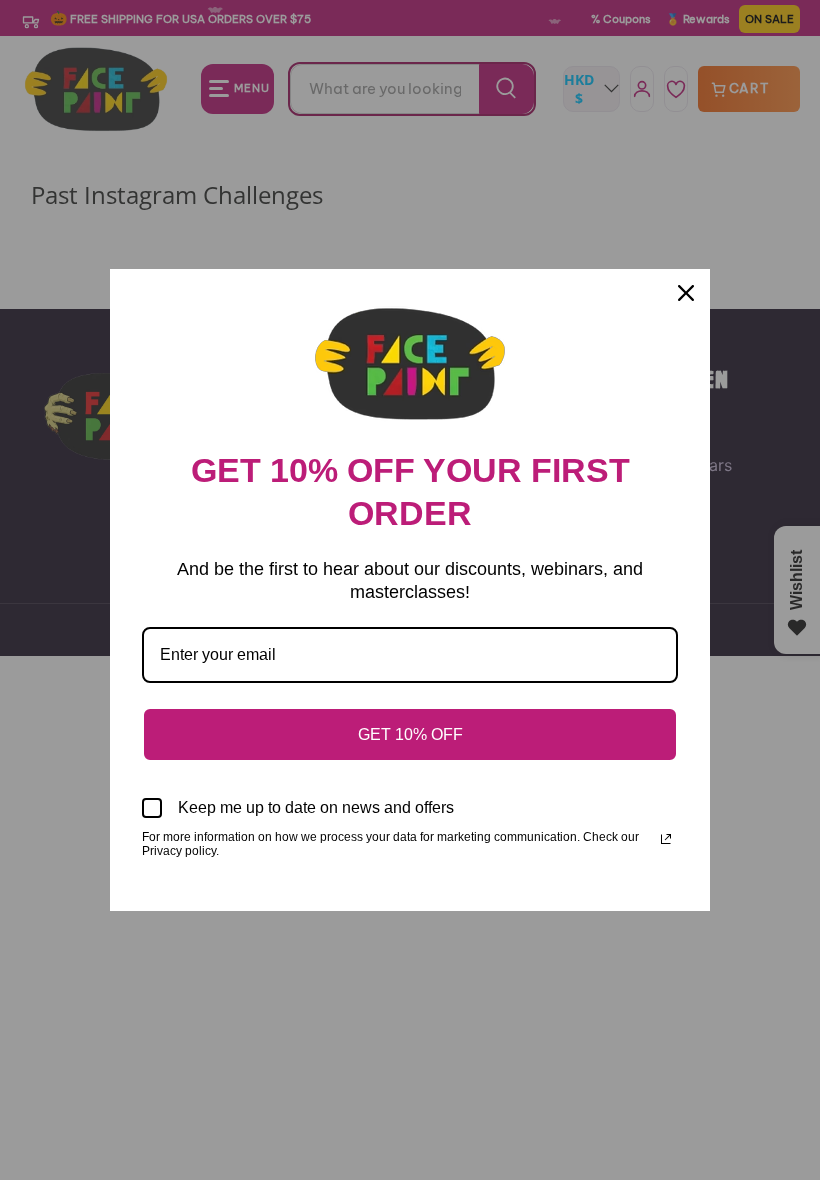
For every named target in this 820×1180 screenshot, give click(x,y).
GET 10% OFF (410, 734)
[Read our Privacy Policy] (666, 839)
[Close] (686, 293)
